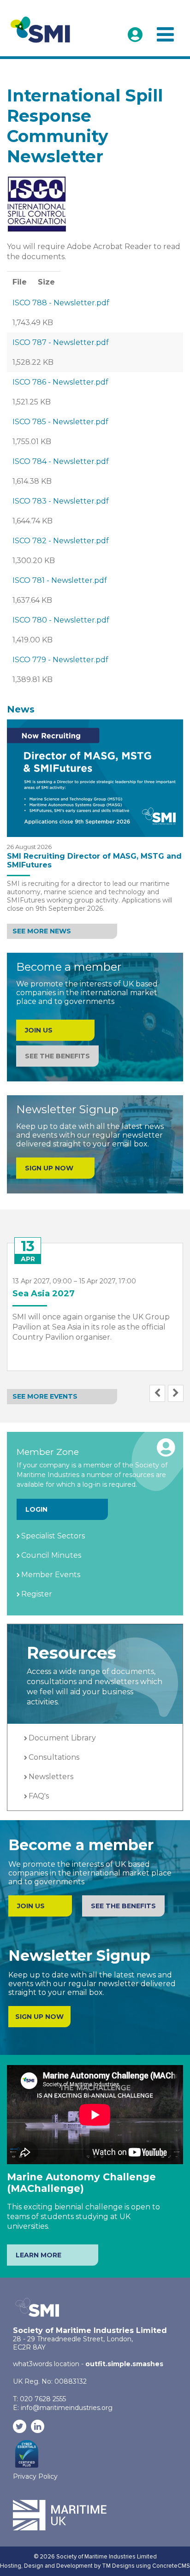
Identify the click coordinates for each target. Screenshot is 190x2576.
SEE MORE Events (45, 1396)
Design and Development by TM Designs (79, 2566)
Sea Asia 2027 (44, 1294)
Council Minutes (51, 1555)
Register (37, 1594)
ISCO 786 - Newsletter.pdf (60, 382)
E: (63, 2408)
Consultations (54, 1757)
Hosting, (12, 2566)
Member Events (51, 1575)
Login (36, 1509)
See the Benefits (57, 1056)
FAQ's (39, 1796)
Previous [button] (157, 1393)
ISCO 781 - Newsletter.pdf (60, 580)
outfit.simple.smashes (124, 2364)
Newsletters (51, 1777)
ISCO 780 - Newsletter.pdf (61, 620)
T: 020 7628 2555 (39, 2399)
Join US (39, 1030)
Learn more (39, 2255)
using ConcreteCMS (163, 2566)
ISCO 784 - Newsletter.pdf (61, 461)
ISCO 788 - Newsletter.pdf (61, 303)
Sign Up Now (49, 1168)
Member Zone (135, 35)
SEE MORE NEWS (42, 931)
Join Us (31, 1906)
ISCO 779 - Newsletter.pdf (60, 660)
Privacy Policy (35, 2476)
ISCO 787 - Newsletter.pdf (61, 342)
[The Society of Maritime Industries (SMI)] (43, 29)
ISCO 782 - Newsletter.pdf (61, 541)
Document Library (62, 1738)
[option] (95, 1300)
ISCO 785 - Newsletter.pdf (60, 422)
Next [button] (176, 1393)
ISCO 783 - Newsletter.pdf (61, 501)
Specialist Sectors (53, 1536)
